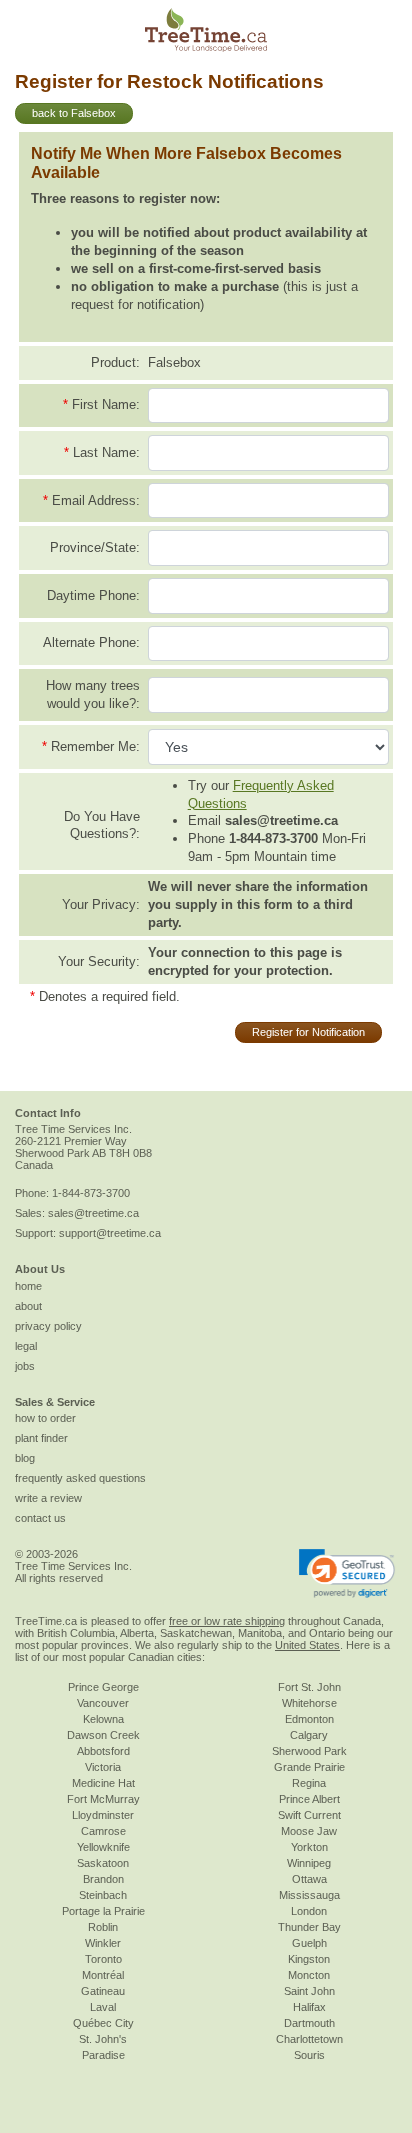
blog (25, 1458)
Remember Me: (95, 746)
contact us (40, 1518)
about (28, 1306)
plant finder (41, 1438)
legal (26, 1346)
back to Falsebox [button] (74, 113)
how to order (45, 1418)
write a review (48, 1498)
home (28, 1286)
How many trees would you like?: (93, 694)
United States (307, 1645)
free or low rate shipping (227, 1621)
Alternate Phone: (91, 642)
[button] (347, 1573)
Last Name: (106, 452)
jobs (25, 1366)
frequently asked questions (80, 1478)
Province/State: (95, 547)
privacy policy (48, 1326)
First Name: (106, 404)
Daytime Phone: (93, 595)
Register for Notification (308, 1032)
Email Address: (96, 500)
